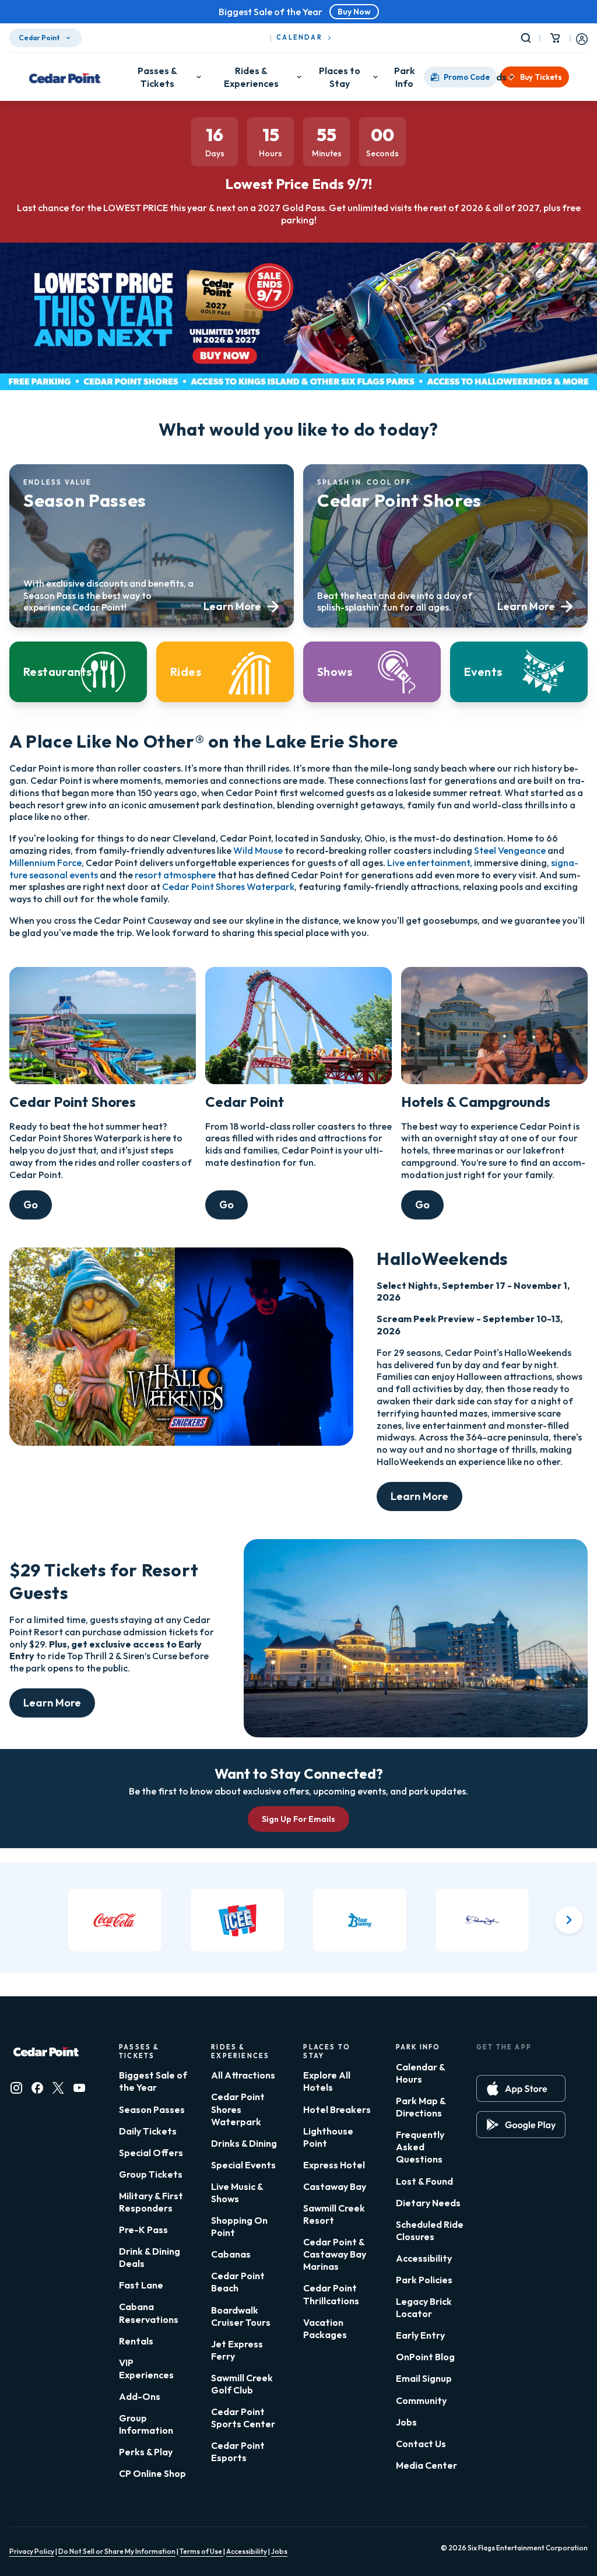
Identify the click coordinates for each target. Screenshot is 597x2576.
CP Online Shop (152, 2473)
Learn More (419, 1496)
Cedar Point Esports (238, 2451)
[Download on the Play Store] (521, 2125)
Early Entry (420, 2335)
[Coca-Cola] (115, 1920)
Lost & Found (424, 2181)
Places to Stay (340, 77)
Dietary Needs (428, 2203)
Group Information (146, 2424)
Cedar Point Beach (238, 2282)
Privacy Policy (32, 2551)
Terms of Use (201, 2551)
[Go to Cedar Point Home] (65, 77)
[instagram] (16, 2088)
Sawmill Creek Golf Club (242, 2384)
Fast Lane (141, 2285)
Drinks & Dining (244, 2143)
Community (421, 2400)
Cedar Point (39, 38)
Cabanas (231, 2254)
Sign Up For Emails (298, 1819)
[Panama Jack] (482, 1920)
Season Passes (152, 2109)
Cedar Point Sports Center (243, 2418)
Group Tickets (151, 2174)
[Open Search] (528, 38)
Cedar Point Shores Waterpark (228, 886)
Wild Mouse (258, 850)
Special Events (243, 2165)
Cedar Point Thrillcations (331, 2294)
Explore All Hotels (327, 2081)
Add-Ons (140, 2396)
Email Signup (424, 2378)
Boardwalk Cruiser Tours (241, 2316)
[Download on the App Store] (521, 2088)
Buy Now (354, 12)
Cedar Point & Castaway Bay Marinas (335, 2254)
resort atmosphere (175, 875)
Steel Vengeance (510, 850)
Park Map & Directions (421, 2107)
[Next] (569, 1920)
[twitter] (58, 2088)
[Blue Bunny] (360, 1920)
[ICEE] (237, 1920)
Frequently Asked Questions (420, 2147)
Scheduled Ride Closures (430, 2230)
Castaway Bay (335, 2186)
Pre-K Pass (143, 2230)
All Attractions (243, 2075)
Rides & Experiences (251, 77)
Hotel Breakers (337, 2109)
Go (31, 1205)
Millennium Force (45, 863)
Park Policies (424, 2280)
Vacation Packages (325, 2328)
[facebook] (37, 2088)
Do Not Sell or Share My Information (117, 2551)
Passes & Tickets (157, 77)
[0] (555, 38)
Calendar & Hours (420, 2073)
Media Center (426, 2465)
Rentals (136, 2341)
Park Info (405, 77)
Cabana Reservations (149, 2313)
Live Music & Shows (237, 2193)
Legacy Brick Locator (424, 2307)
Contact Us (421, 2444)
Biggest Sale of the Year (153, 2081)
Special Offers (151, 2153)
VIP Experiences (146, 2369)
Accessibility (424, 2258)
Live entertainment (429, 863)
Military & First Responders (151, 2202)
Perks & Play (146, 2452)
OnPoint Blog (425, 2357)
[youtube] (79, 2088)
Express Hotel (334, 2165)
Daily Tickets (148, 2131)
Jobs (406, 2422)
